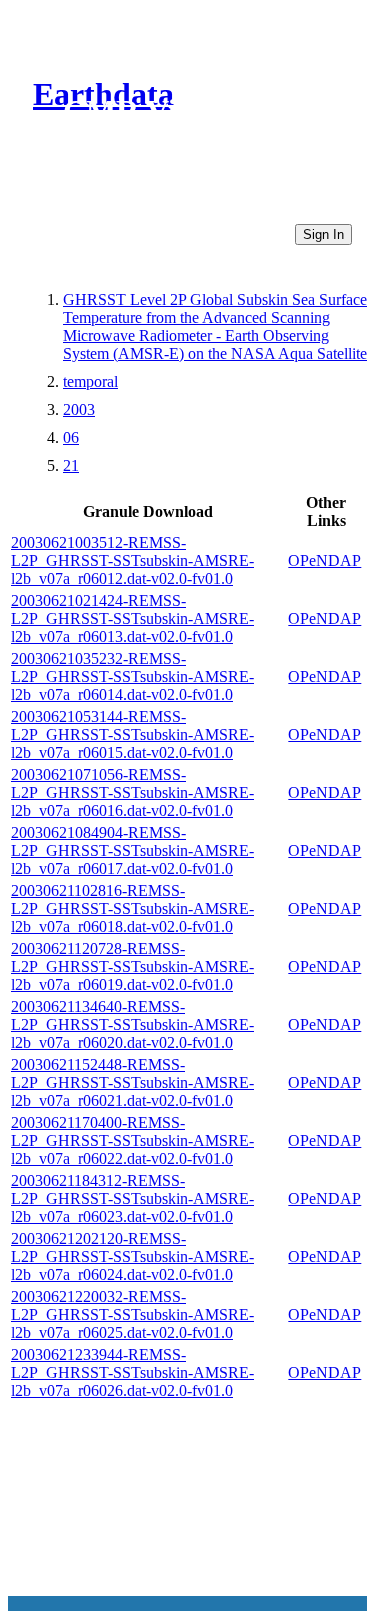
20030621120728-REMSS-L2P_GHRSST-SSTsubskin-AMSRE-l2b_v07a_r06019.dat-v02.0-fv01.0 (132, 966)
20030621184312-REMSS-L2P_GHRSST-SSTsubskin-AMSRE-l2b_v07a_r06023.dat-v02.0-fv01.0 (132, 1198)
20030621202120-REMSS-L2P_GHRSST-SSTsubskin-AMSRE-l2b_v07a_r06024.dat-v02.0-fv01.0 (132, 1256)
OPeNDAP (324, 560)
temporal (90, 381)
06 (71, 437)
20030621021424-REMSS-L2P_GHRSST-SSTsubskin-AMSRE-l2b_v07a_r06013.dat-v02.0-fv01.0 (132, 618)
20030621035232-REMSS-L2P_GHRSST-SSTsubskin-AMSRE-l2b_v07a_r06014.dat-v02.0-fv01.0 (132, 676)
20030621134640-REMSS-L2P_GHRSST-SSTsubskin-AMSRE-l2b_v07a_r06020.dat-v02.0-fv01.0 (132, 1024)
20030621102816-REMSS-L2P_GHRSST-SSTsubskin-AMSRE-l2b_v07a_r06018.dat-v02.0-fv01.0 (132, 908)
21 (71, 465)
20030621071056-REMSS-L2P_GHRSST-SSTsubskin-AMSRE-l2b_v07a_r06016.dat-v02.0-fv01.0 (132, 792)
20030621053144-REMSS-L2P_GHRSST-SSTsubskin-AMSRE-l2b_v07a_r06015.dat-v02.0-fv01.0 (132, 734)
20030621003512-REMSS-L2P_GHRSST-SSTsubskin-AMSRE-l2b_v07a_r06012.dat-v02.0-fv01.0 (132, 560)
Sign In (323, 234)
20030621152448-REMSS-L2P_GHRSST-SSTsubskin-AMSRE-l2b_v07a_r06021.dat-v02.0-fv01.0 (132, 1082)
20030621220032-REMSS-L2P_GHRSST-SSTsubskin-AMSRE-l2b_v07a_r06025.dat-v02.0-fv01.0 (132, 1314)
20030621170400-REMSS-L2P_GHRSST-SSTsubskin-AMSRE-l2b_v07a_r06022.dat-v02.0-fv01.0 (132, 1140)
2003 (79, 409)
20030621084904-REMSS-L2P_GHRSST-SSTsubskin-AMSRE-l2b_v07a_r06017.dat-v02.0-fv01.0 (132, 850)
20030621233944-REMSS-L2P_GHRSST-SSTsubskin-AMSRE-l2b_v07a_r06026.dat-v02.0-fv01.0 (132, 1372)
